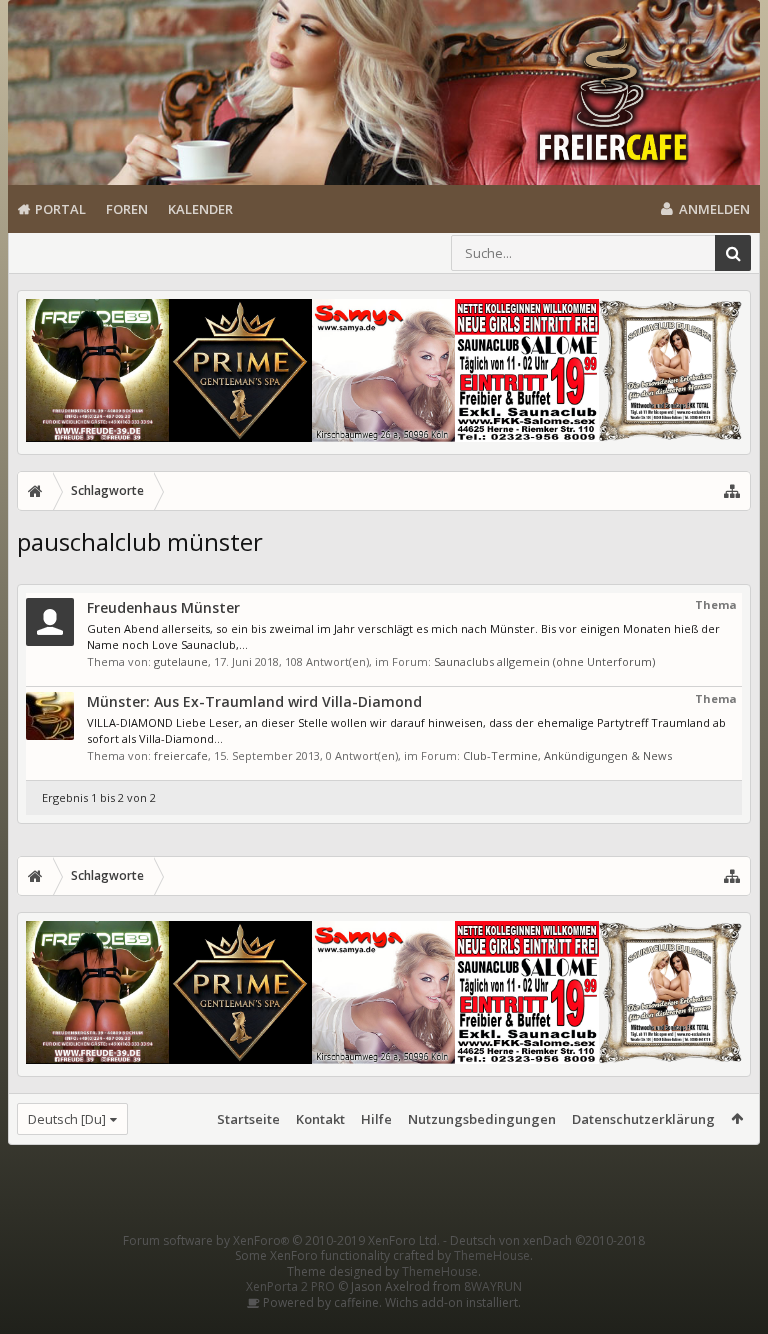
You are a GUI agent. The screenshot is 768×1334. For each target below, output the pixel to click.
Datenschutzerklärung (643, 1119)
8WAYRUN (493, 1286)
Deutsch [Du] (67, 1119)
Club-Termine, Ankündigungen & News (567, 755)
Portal (60, 209)
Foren (127, 209)
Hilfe (376, 1119)
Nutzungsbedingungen (482, 1119)
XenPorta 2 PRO (290, 1286)
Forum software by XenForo (281, 1240)
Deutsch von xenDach (547, 1240)
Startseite (248, 1119)
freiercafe (181, 755)
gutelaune (181, 661)
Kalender (200, 209)
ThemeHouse (492, 1255)
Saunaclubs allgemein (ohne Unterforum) (544, 661)
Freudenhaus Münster (163, 607)
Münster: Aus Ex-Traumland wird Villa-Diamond (254, 701)
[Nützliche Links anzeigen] (732, 491)
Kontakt (320, 1119)
